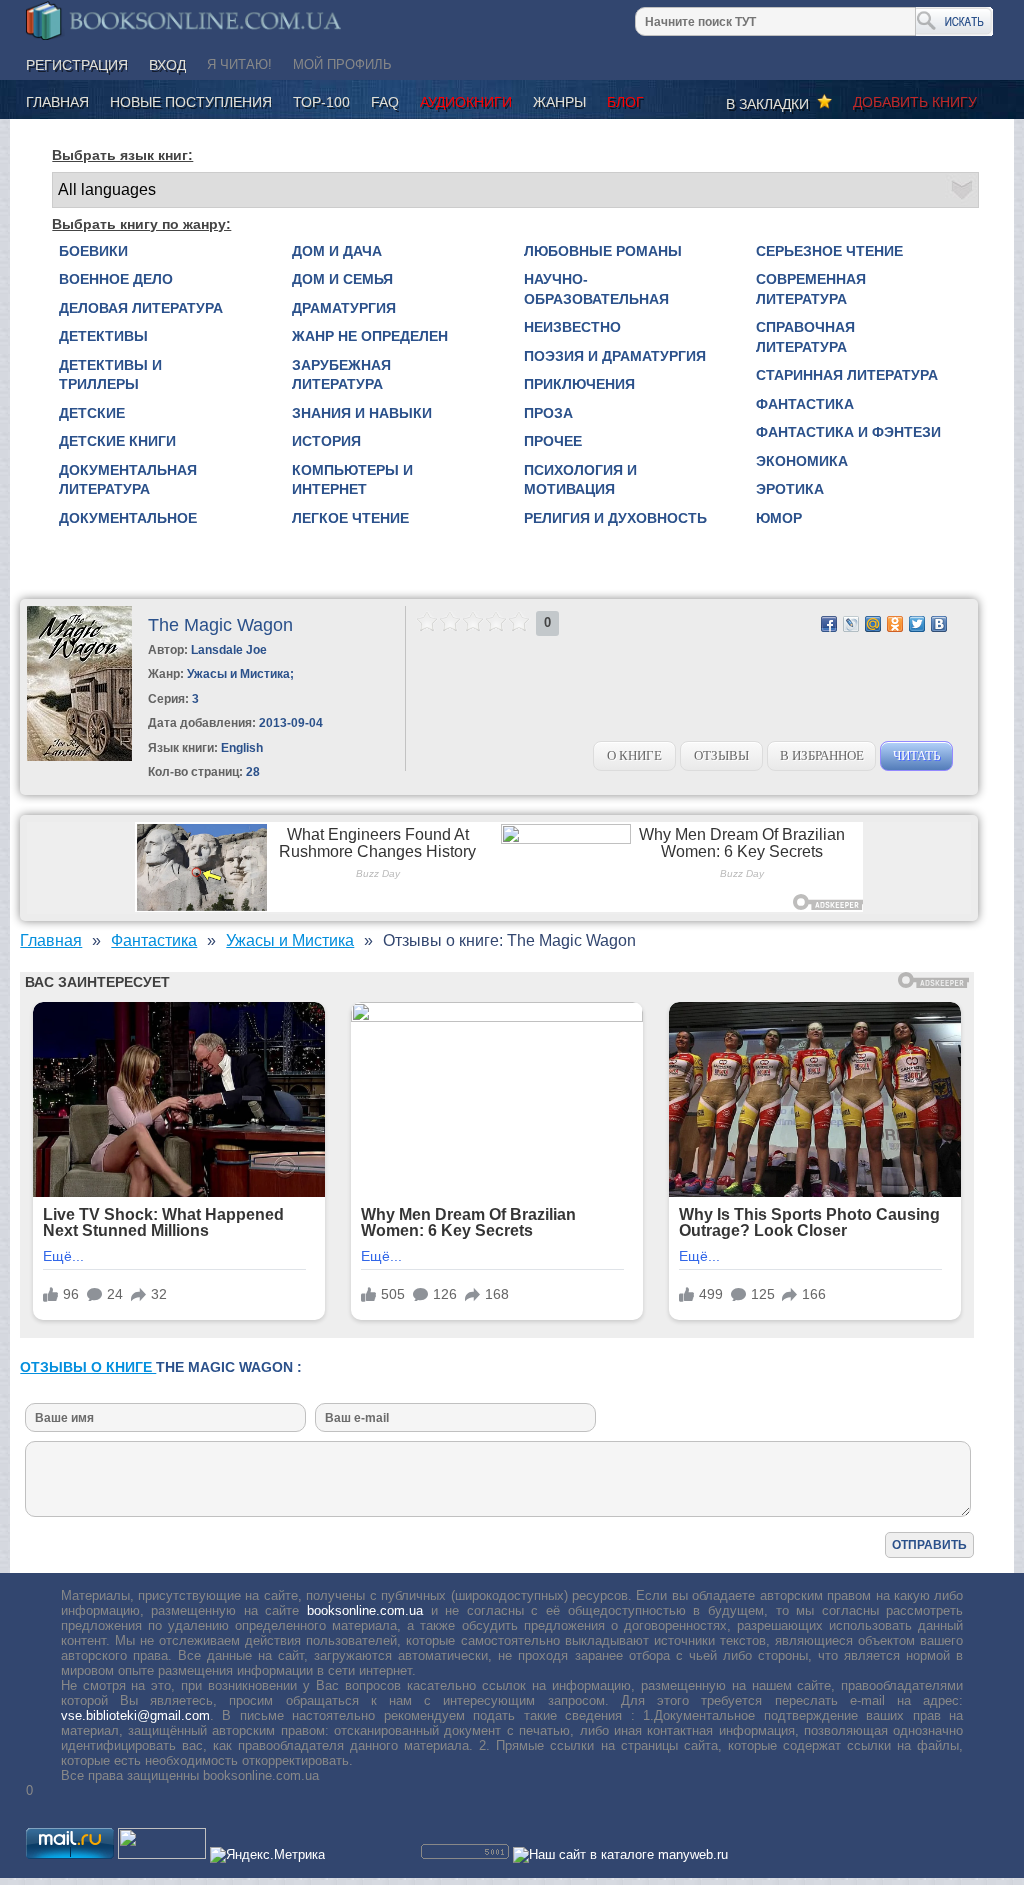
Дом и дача (337, 251)
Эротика (790, 489)
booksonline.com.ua (365, 1610)
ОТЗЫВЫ (721, 755)
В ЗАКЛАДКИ (771, 104)
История (326, 441)
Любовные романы (603, 251)
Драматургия (344, 308)
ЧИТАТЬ (916, 755)
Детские (92, 413)
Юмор (779, 518)
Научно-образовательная (596, 289)
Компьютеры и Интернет (352, 480)
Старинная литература (847, 375)
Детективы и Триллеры (110, 375)
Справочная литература (805, 337)
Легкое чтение (350, 518)
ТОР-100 (321, 102)
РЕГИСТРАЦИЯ (77, 65)
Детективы (103, 336)
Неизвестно (572, 327)
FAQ (385, 102)
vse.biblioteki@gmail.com (135, 1715)
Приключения (579, 384)
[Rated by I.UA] (162, 1854)
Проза (548, 413)
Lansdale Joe (229, 650)
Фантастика (805, 404)
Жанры (559, 102)
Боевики (93, 251)
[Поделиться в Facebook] (829, 624)
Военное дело (116, 279)
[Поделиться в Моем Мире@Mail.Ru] (873, 624)
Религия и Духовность (615, 518)
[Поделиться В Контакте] (939, 624)
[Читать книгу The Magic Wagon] (79, 756)
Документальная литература (128, 480)
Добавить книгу (915, 102)
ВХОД (167, 65)
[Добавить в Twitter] (917, 624)
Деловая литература (141, 308)
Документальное (128, 518)
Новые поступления (191, 102)
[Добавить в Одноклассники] (895, 624)
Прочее (553, 441)
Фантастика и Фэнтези (848, 432)
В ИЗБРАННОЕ (822, 755)
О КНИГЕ (634, 755)
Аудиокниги (466, 102)
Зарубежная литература (341, 375)
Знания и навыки (362, 413)
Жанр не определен (370, 336)
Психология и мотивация (580, 480)
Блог (625, 102)
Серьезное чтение (829, 251)
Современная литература (811, 289)
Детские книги (117, 441)
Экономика (802, 461)
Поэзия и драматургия (615, 356)
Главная (57, 102)
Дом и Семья (342, 279)
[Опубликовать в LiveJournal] (851, 624)
